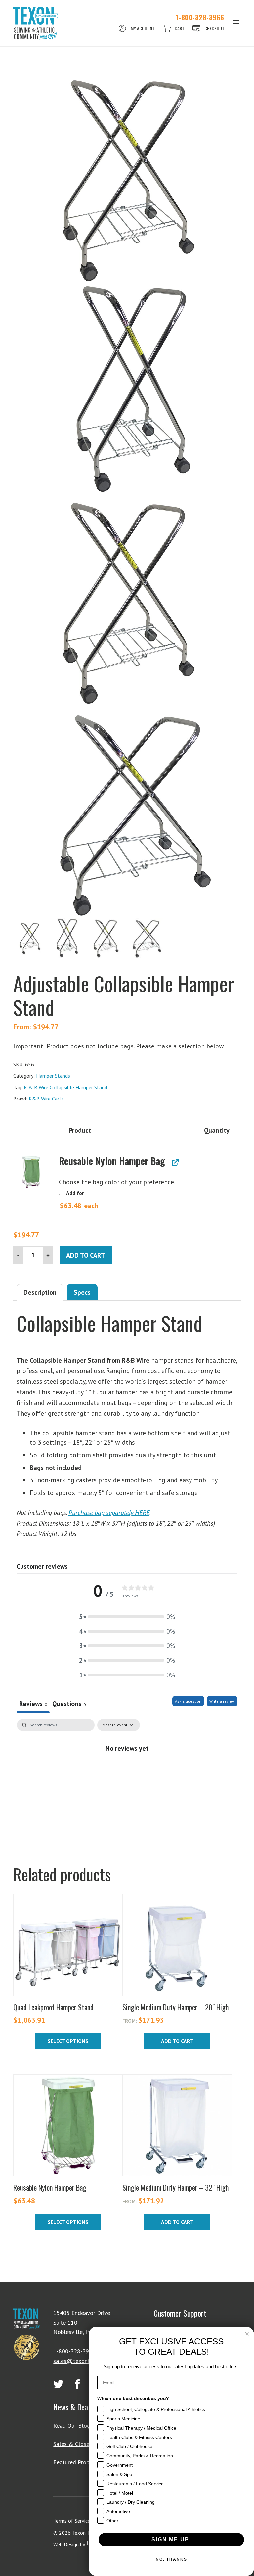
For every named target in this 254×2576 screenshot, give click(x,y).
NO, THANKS (171, 2559)
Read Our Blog (72, 2425)
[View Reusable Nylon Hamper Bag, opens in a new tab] (174, 1163)
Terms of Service (72, 2521)
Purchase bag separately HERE (109, 1513)
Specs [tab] (82, 1292)
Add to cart (86, 1255)
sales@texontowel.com (84, 2361)
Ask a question (188, 1701)
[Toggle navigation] (236, 23)
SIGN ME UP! (171, 2539)
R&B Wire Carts (46, 1099)
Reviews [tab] (33, 1704)
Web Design (66, 2544)
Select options (68, 2041)
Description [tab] (40, 1292)
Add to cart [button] (177, 2041)
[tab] (69, 1705)
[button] (31, 1172)
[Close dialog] (247, 2334)
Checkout (214, 28)
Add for (79, 1200)
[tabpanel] (127, 1770)
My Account (143, 28)
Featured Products (77, 2462)
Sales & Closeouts (77, 2444)
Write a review (222, 1701)
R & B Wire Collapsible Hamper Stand (65, 1087)
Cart (179, 28)
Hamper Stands (53, 1076)
